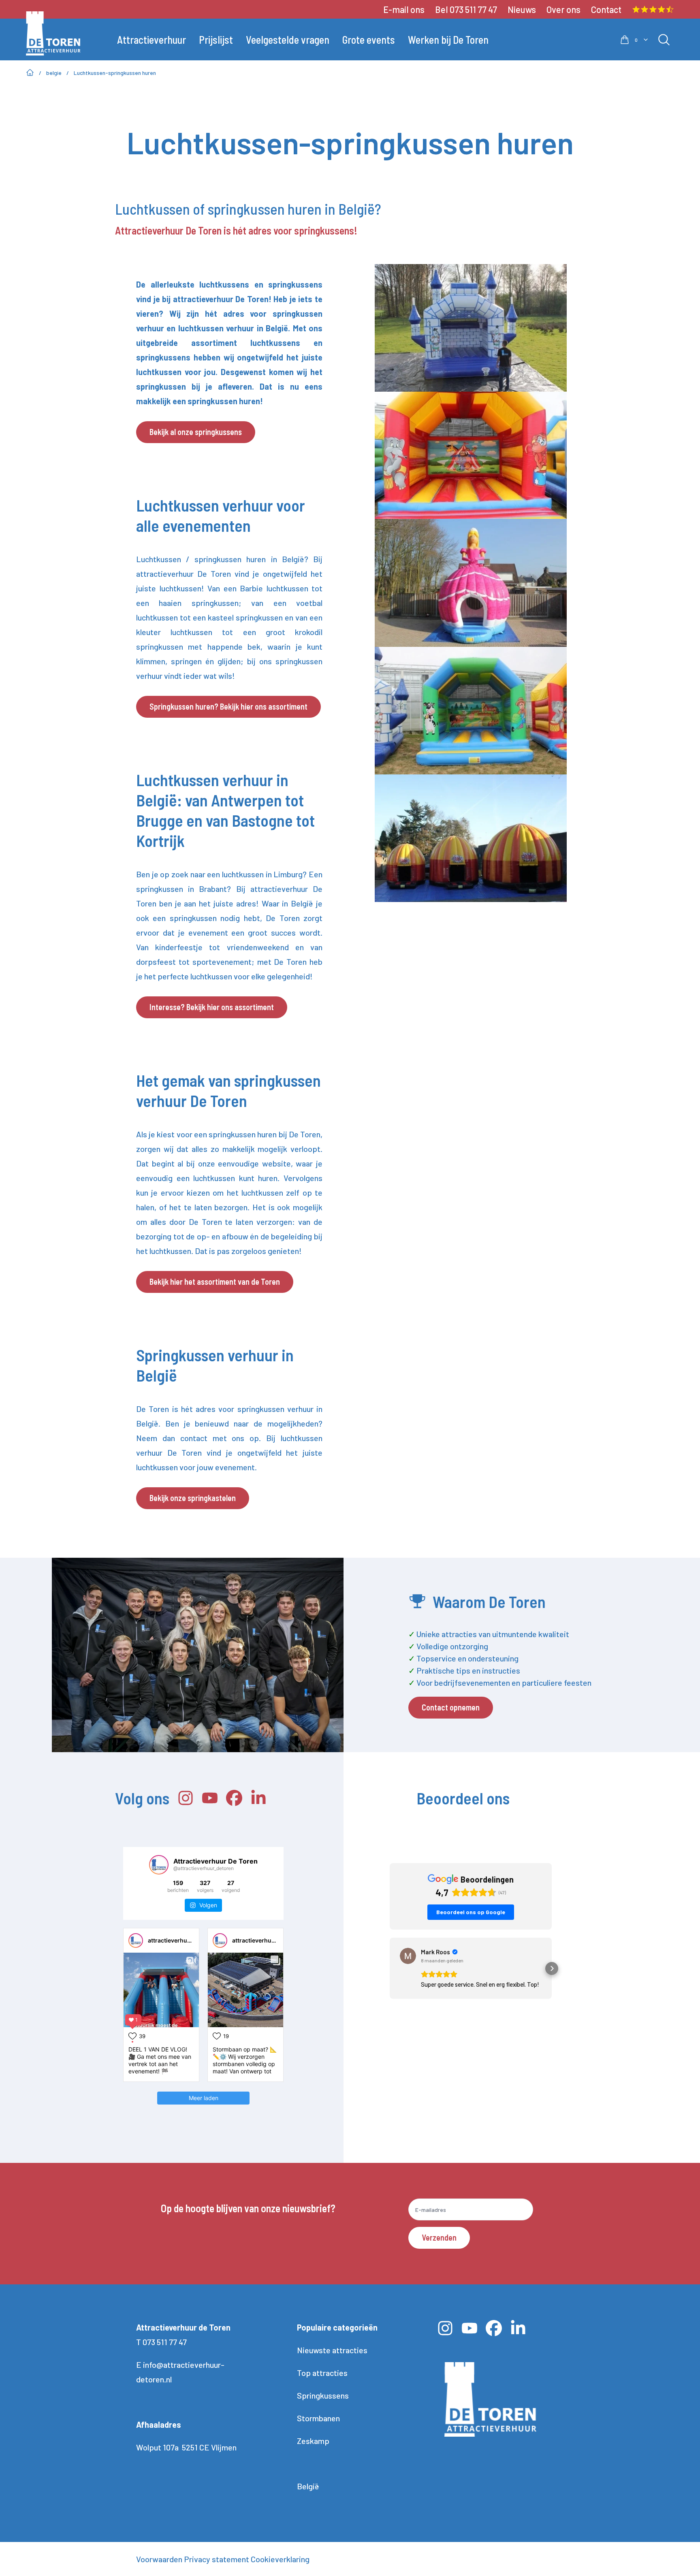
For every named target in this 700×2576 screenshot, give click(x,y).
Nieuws (522, 9)
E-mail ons (404, 9)
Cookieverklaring (280, 2559)
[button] (390, 1968)
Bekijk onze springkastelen (193, 1498)
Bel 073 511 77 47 (466, 9)
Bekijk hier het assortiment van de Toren (215, 1282)
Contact (606, 9)
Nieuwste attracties (332, 2350)
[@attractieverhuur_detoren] (159, 1865)
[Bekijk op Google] (408, 1956)
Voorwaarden (159, 2559)
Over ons (563, 9)
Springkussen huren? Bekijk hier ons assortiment (228, 706)
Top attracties (322, 2373)
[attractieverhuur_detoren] (136, 1941)
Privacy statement (217, 2559)
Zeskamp (313, 2441)
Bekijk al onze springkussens (196, 432)
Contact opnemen (451, 1707)
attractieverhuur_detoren (183, 1940)
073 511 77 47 (165, 2342)
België (308, 2486)
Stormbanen (318, 2418)
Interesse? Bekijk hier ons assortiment (212, 1007)
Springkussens (323, 2395)
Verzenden (439, 2237)
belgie (54, 73)
